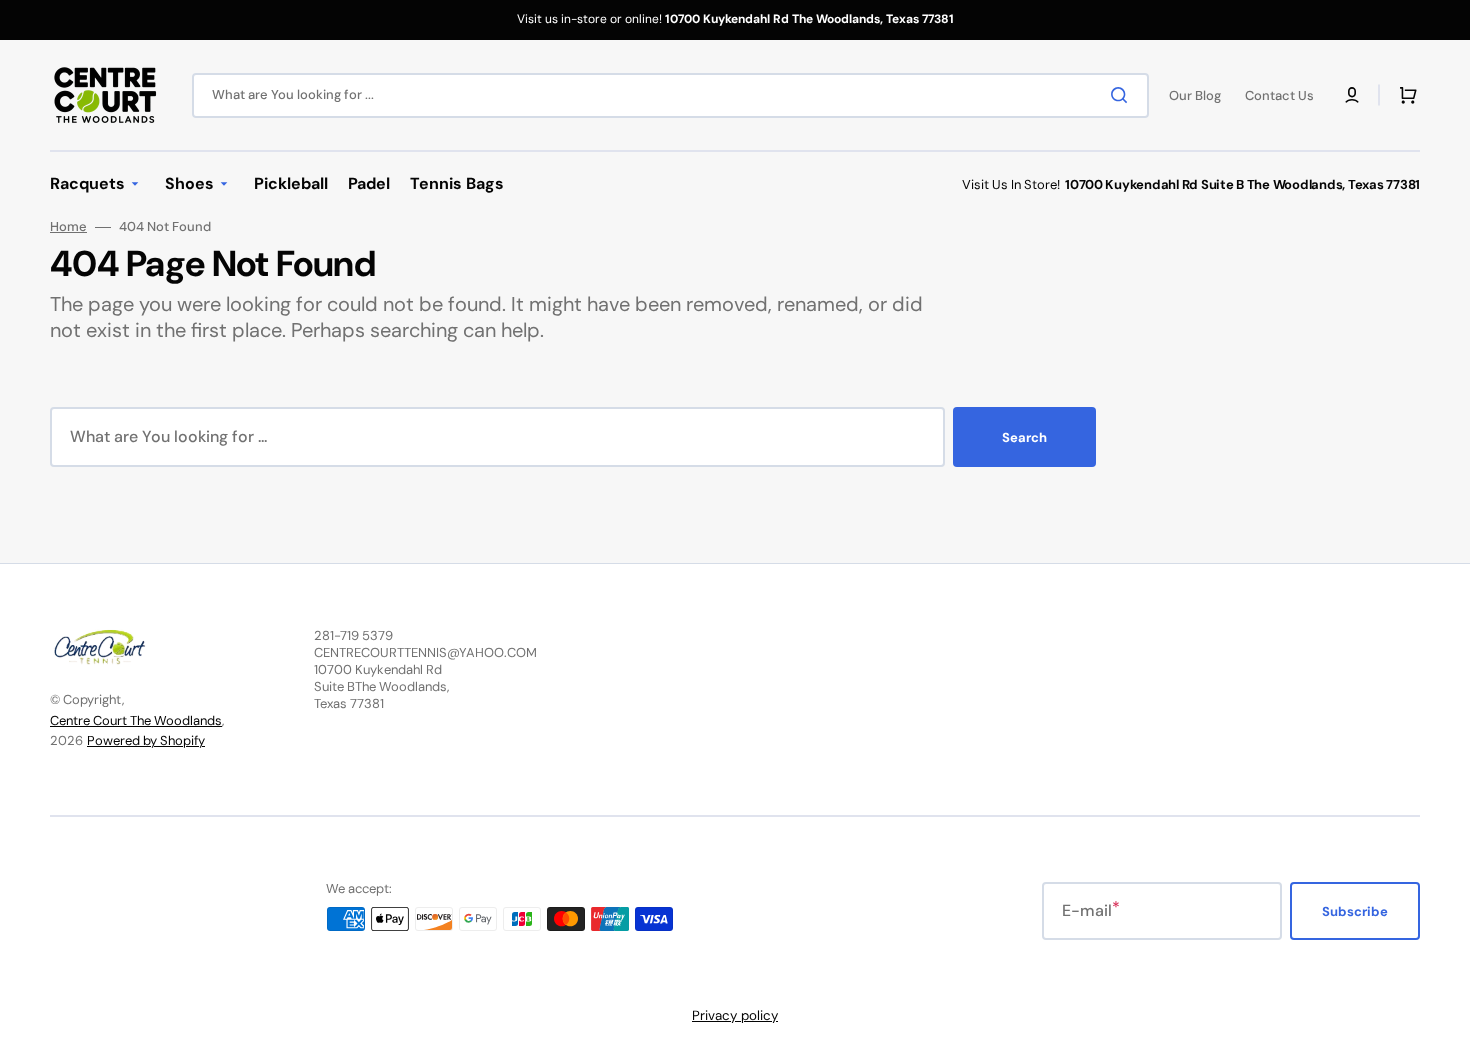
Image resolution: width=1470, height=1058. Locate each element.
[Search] (1123, 95)
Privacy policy (735, 1015)
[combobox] (670, 95)
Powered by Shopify (146, 740)
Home (68, 227)
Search (1024, 437)
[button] (1352, 95)
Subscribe (1355, 911)
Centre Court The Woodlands (136, 720)
